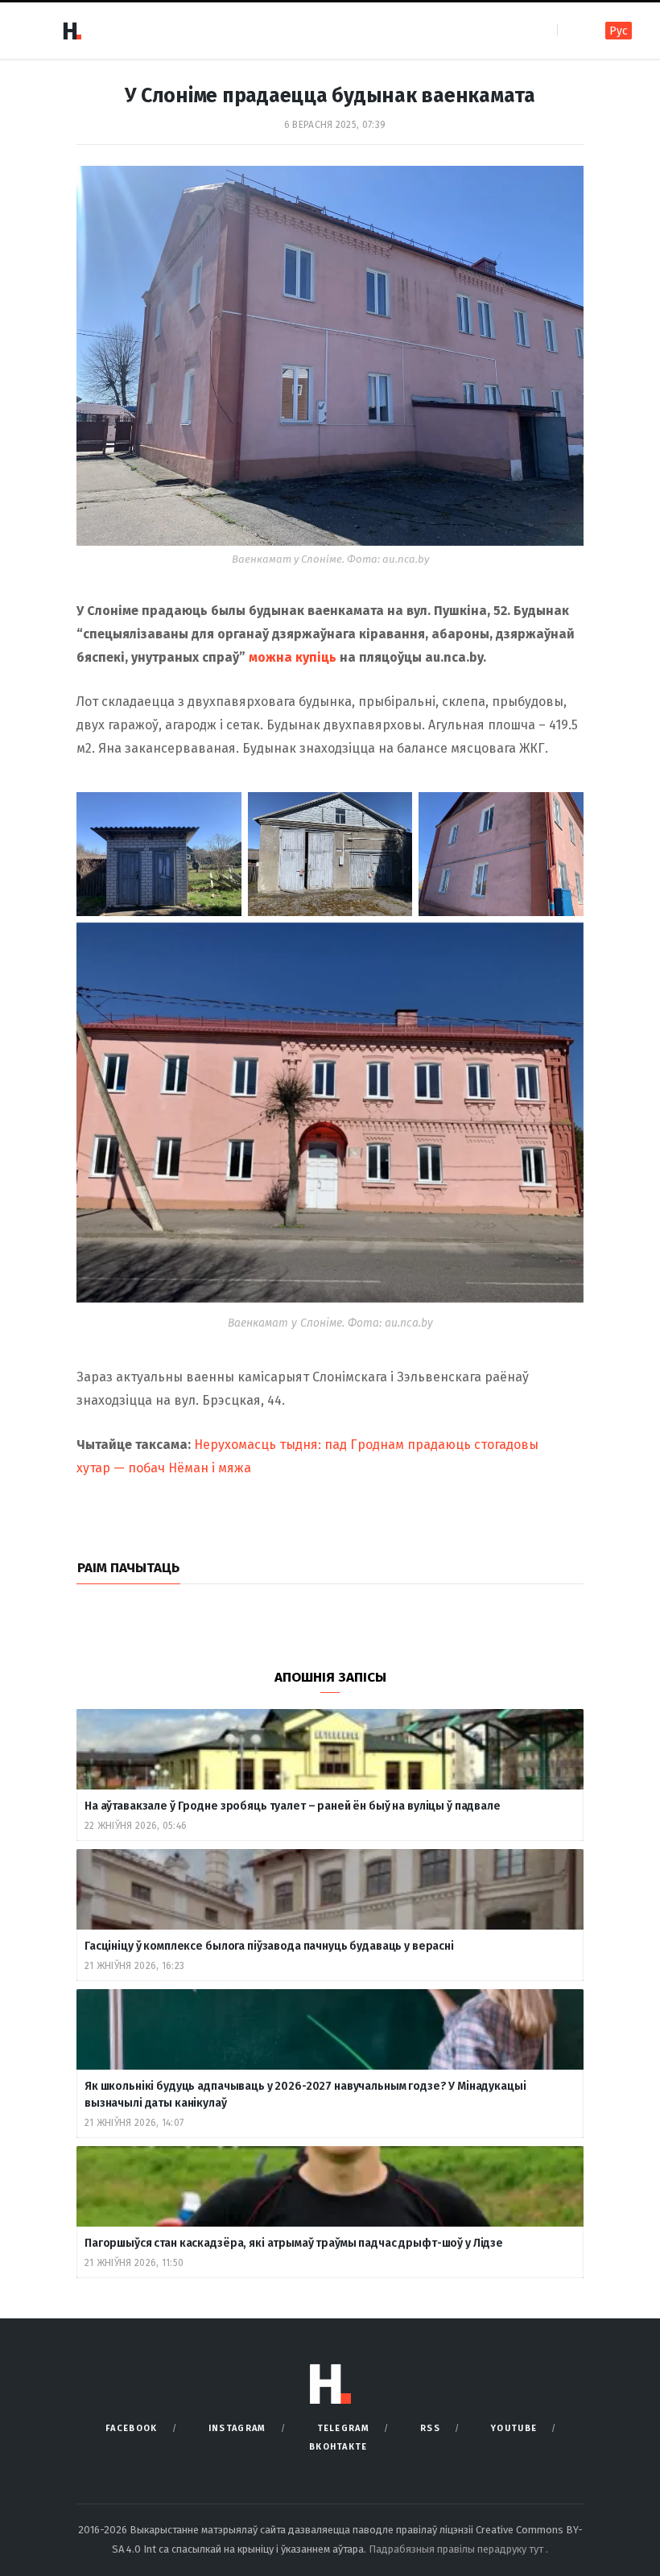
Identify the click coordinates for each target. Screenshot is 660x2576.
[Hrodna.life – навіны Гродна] (72, 31)
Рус (619, 31)
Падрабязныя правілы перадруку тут (457, 2549)
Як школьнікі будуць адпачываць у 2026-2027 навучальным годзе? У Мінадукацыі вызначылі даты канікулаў (305, 2095)
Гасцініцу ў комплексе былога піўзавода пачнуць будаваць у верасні (269, 1946)
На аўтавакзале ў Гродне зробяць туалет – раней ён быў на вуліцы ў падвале (293, 1806)
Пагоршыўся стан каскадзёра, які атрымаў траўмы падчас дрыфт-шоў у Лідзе (294, 2243)
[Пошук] (571, 30)
